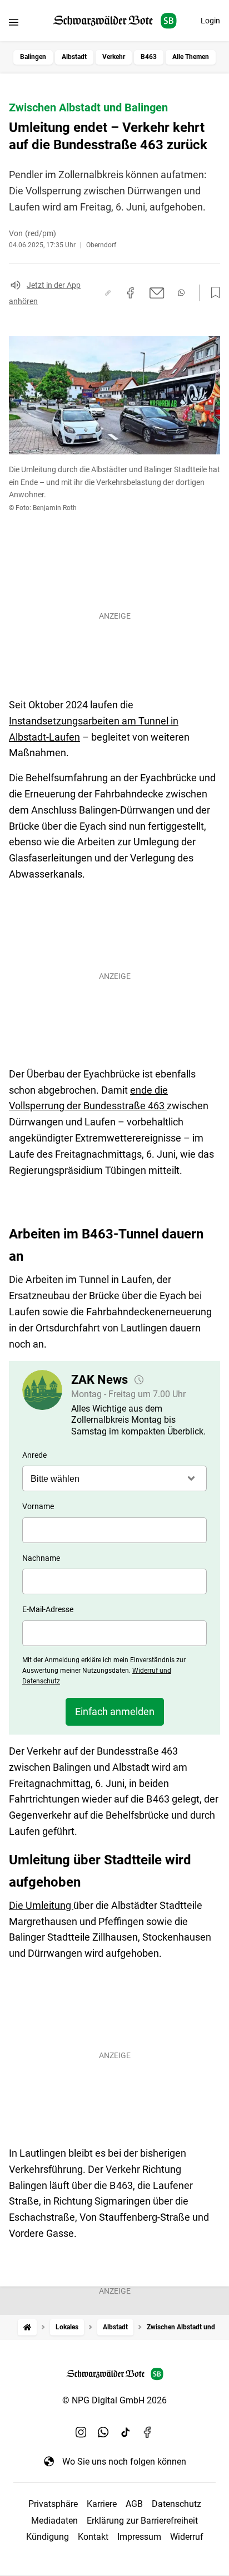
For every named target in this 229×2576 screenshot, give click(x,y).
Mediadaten (54, 2521)
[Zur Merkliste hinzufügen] (212, 293)
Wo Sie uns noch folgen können (124, 2462)
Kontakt (93, 2537)
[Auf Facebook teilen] (131, 293)
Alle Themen (191, 57)
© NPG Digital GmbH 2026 (114, 2400)
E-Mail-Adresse (48, 1609)
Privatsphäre (53, 2504)
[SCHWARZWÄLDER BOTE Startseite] (115, 21)
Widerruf (187, 2537)
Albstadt (74, 57)
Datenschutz (176, 2504)
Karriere (102, 2504)
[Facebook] (148, 2432)
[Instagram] (81, 2432)
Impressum (139, 2537)
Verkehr (114, 57)
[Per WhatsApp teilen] (181, 293)
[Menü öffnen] (14, 22)
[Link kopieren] (108, 293)
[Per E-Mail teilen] (157, 293)
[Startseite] (27, 2327)
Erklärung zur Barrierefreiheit (142, 2521)
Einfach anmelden (115, 1711)
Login (210, 21)
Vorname (38, 1506)
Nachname (41, 1558)
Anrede (34, 1455)
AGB (134, 2504)
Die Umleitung (41, 1905)
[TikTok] (126, 2432)
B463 (149, 57)
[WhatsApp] (103, 2432)
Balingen (33, 57)
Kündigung (48, 2537)
